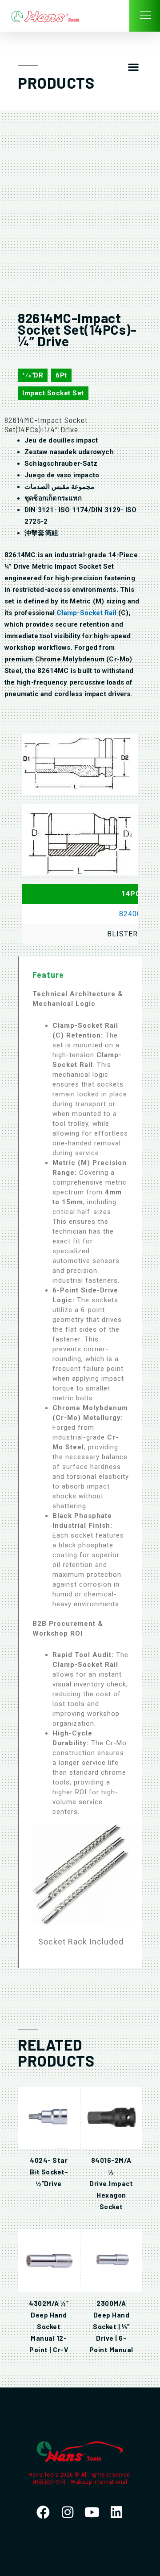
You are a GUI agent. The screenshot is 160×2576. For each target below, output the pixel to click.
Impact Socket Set (53, 393)
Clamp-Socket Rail (86, 613)
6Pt (61, 375)
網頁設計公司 (50, 2482)
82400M (134, 914)
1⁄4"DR (33, 375)
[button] (133, 67)
